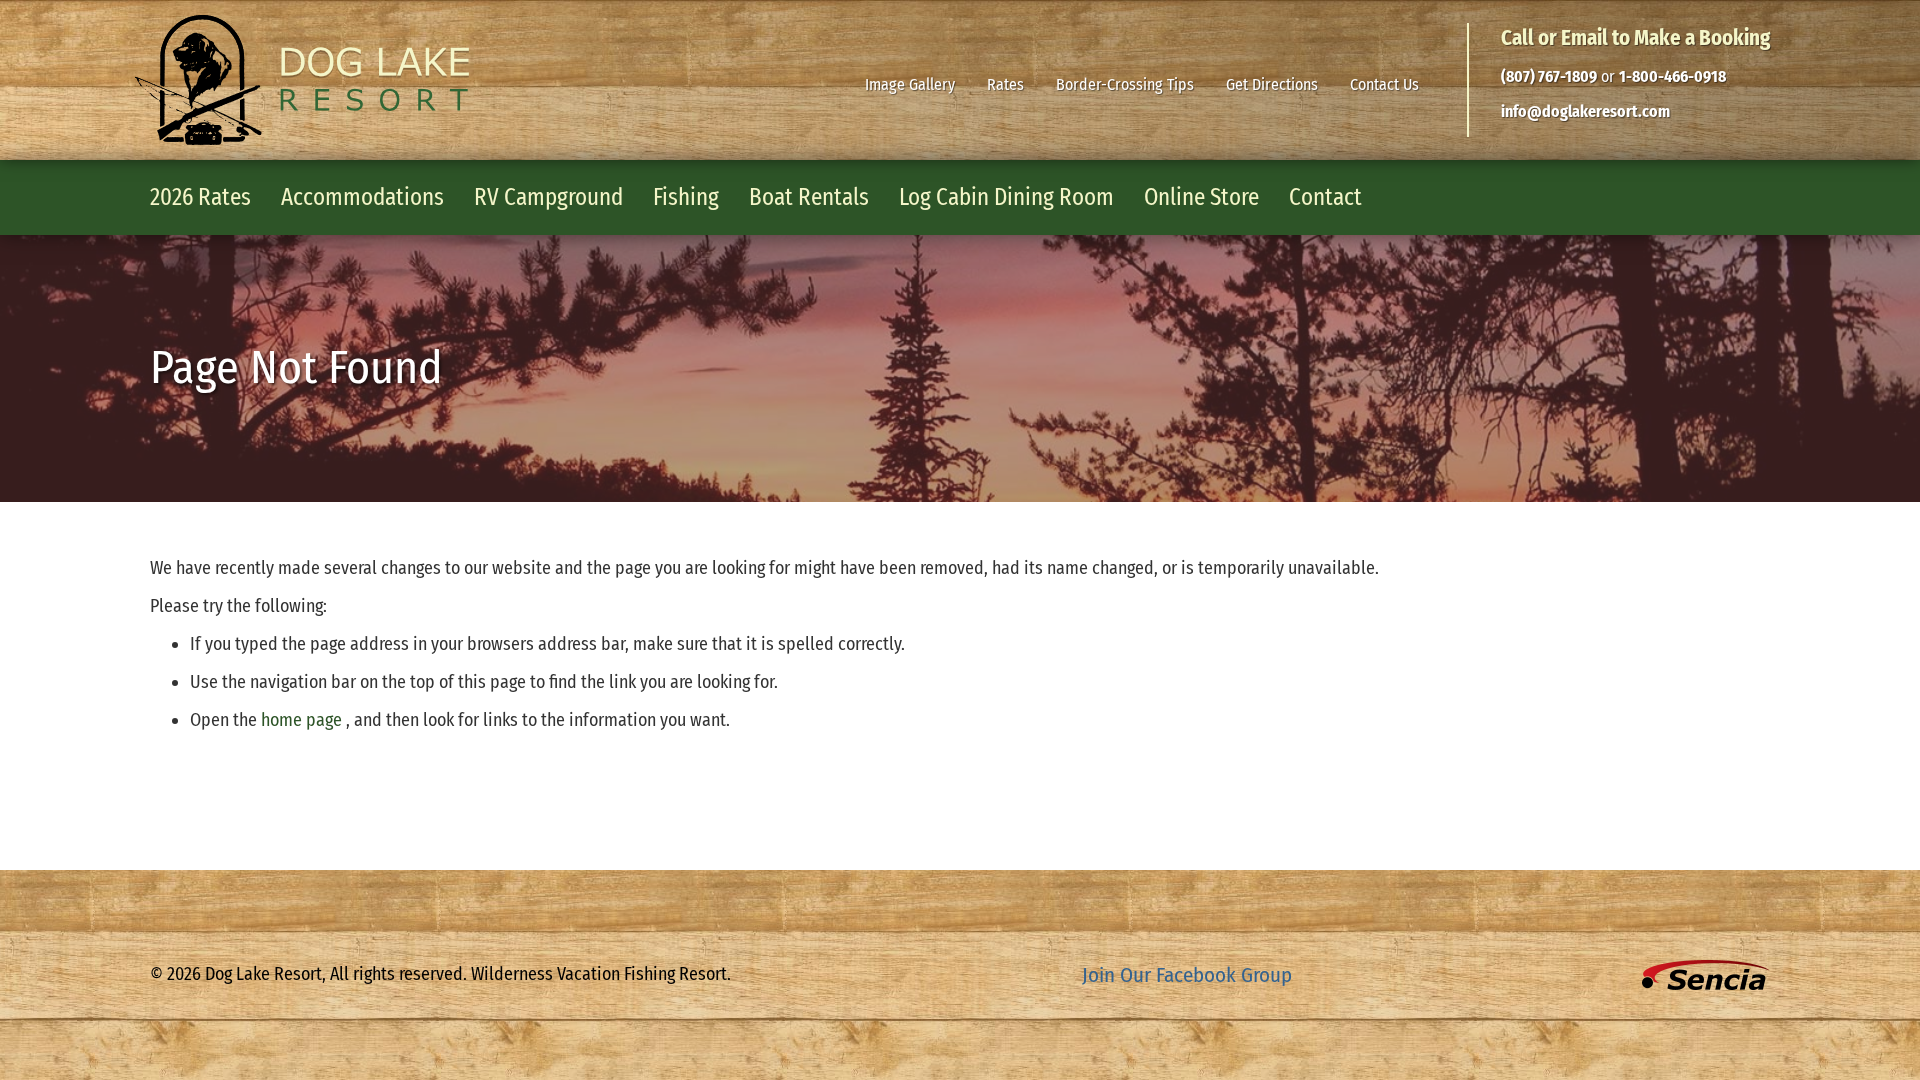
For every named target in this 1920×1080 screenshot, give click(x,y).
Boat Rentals (809, 197)
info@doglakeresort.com (1585, 111)
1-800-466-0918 (1672, 76)
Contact (1325, 197)
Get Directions (1280, 86)
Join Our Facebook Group (1187, 975)
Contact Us (1392, 86)
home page (303, 720)
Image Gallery (918, 86)
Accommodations (362, 197)
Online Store (1201, 197)
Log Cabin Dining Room (1006, 197)
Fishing (686, 197)
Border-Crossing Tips (1125, 86)
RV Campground (548, 197)
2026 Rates (200, 197)
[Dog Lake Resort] (302, 80)
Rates (1013, 86)
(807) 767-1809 (1549, 76)
